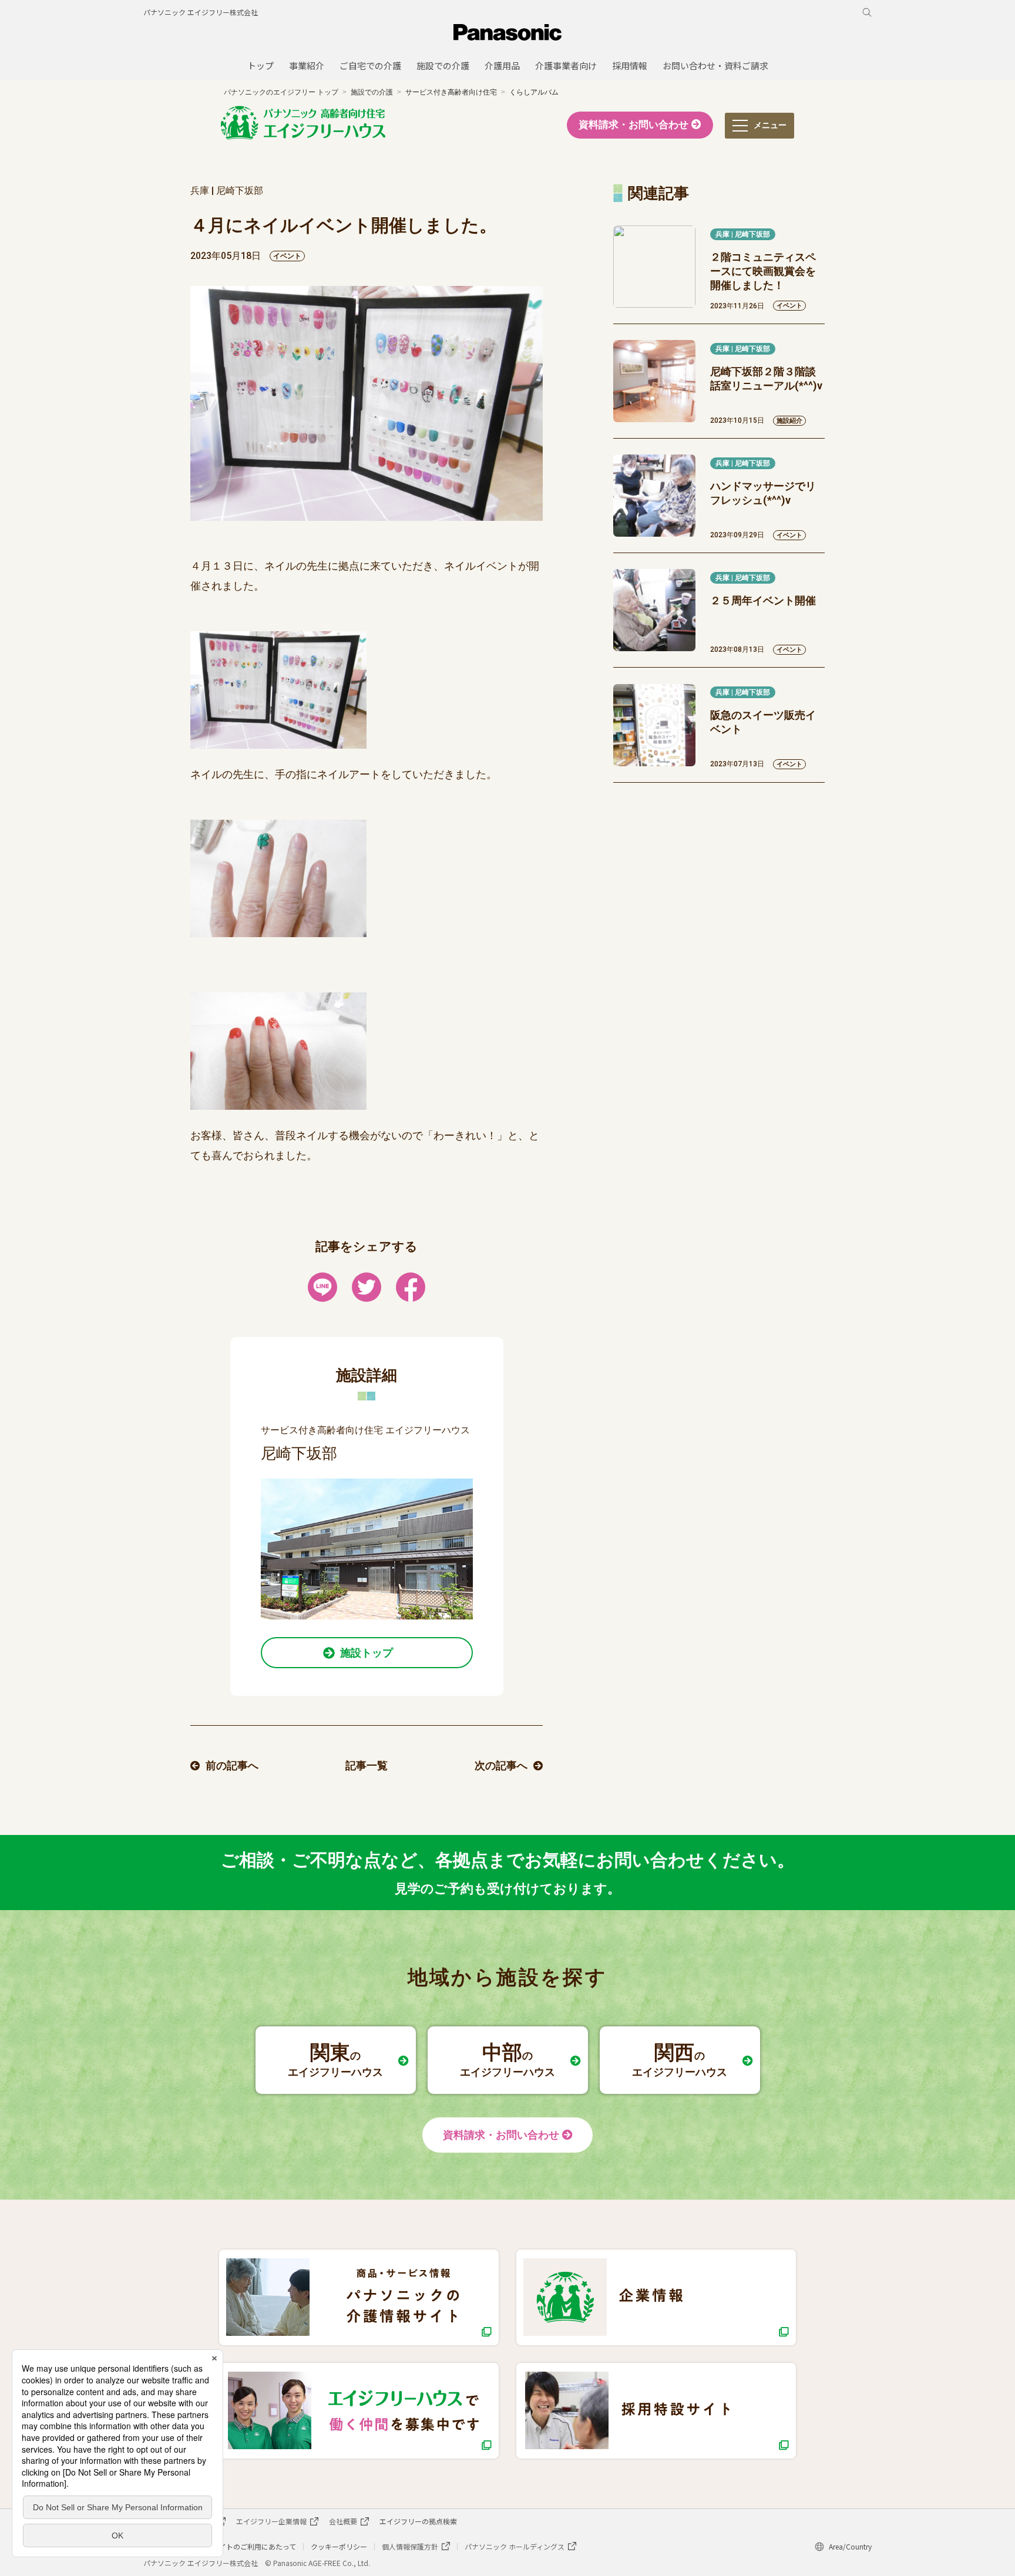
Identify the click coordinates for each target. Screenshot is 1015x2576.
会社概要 (343, 2521)
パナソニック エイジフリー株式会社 (201, 12)
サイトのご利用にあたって (254, 2546)
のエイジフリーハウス (335, 2059)
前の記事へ (232, 1765)
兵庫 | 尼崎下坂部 (743, 234)
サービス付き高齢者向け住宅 (451, 92)
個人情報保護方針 (410, 2546)
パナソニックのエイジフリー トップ (281, 92)
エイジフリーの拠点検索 (418, 2521)
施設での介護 (372, 92)
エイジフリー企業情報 (271, 2521)
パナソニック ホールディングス (515, 2546)
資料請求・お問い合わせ (633, 125)
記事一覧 (367, 1765)
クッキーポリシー (339, 2546)
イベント (287, 256)
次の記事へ (501, 1765)
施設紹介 (789, 421)
